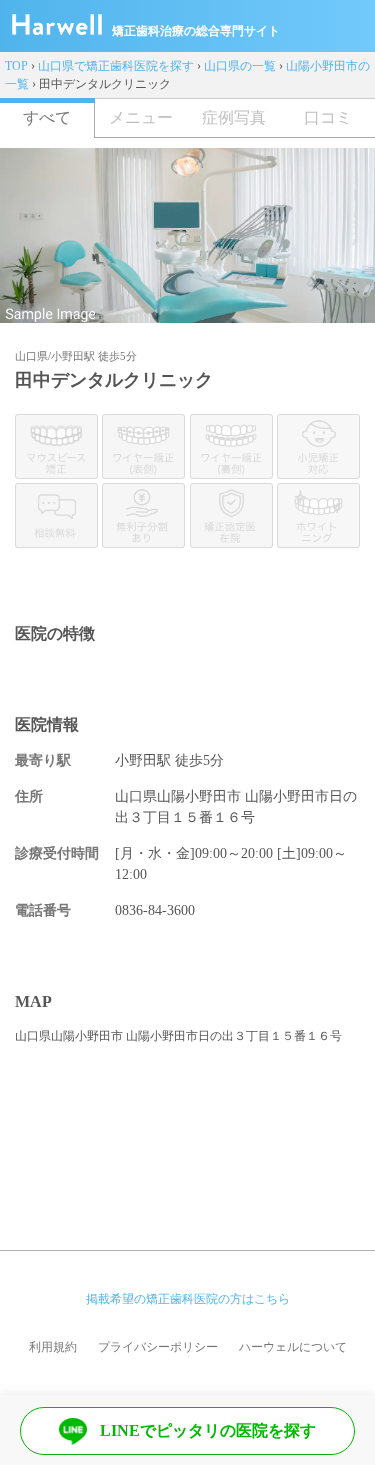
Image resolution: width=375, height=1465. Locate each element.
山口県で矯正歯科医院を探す (116, 66)
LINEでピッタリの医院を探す (208, 1430)
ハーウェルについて (293, 1347)
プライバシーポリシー (158, 1347)
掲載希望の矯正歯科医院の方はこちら (188, 1299)
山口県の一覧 (240, 66)
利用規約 (53, 1347)
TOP (16, 66)
